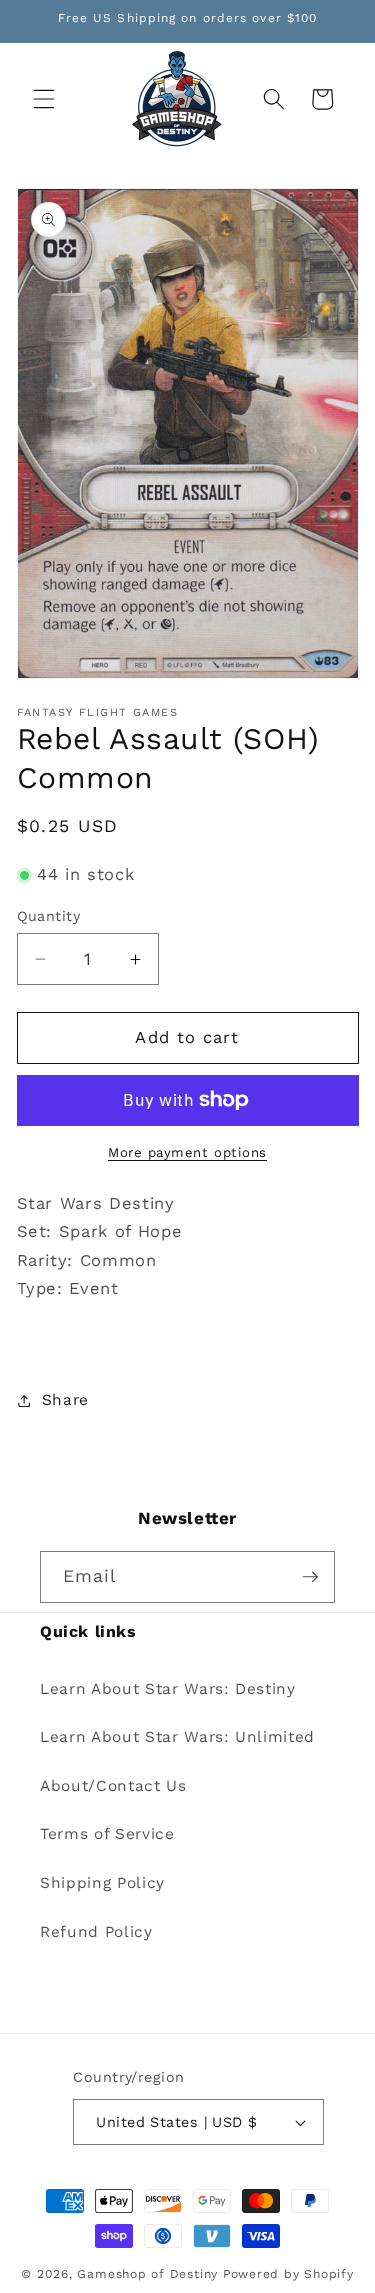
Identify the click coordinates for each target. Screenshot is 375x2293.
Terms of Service (107, 1834)
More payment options (187, 1152)
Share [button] (65, 1400)
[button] (44, 99)
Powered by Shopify (288, 2274)
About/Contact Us (113, 1786)
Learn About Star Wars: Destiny (168, 1689)
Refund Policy (96, 1932)
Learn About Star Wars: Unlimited (177, 1737)
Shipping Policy (102, 1883)
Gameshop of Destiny (147, 2274)
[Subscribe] (310, 1577)
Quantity (49, 916)
